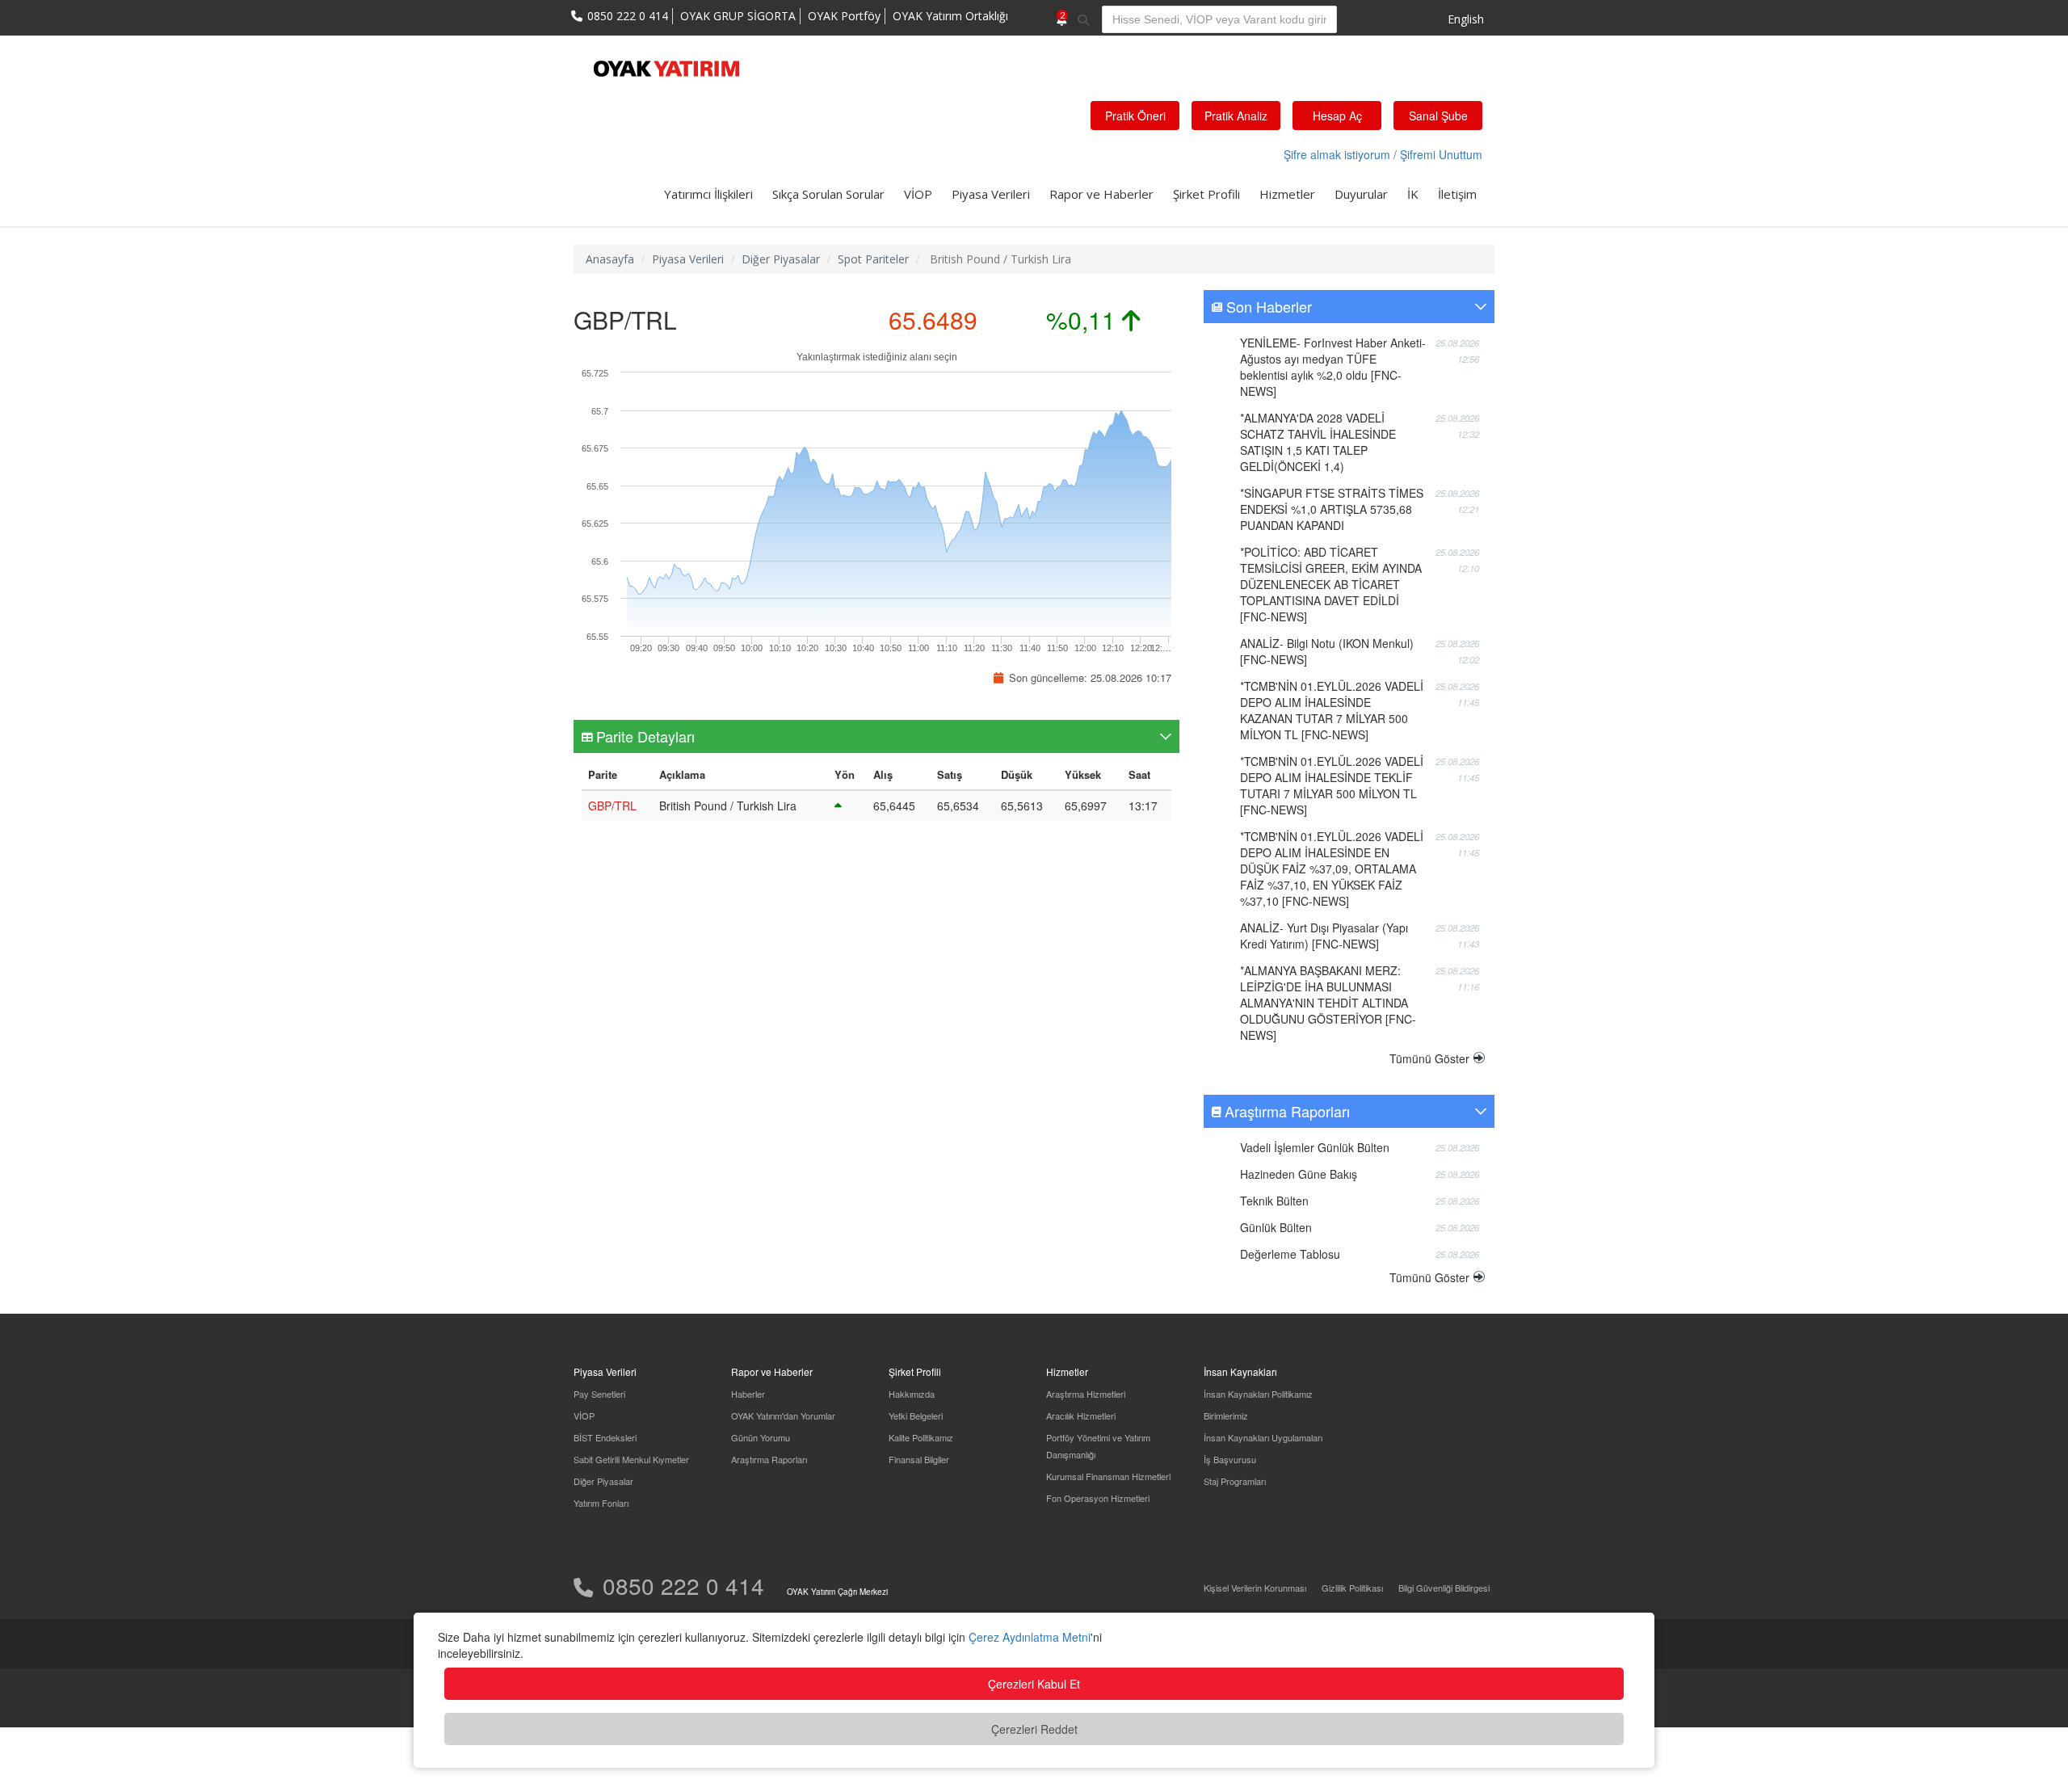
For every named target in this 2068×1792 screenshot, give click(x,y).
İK (1413, 194)
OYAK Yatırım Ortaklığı (950, 16)
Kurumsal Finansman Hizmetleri (1108, 1476)
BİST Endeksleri (605, 1437)
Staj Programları (1235, 1481)
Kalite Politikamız (921, 1437)
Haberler (748, 1394)
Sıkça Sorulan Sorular (828, 194)
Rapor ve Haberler (1101, 194)
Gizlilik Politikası (1352, 1588)
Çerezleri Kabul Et (1034, 1684)
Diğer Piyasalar (781, 259)
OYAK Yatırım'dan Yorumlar (783, 1416)
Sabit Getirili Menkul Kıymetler (631, 1459)
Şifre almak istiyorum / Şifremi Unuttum (1383, 154)
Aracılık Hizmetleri (1081, 1416)
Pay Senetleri (599, 1394)
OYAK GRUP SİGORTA (738, 16)
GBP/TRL (612, 806)
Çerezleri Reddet (1034, 1729)
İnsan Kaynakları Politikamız (1258, 1394)
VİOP (918, 194)
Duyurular (1361, 194)
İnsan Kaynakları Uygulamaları (1263, 1437)
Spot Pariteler (873, 259)
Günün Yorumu (761, 1437)
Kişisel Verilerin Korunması (1255, 1588)
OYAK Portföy (844, 16)
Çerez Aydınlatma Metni (1030, 1637)
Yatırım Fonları (601, 1503)
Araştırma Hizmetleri (1086, 1394)
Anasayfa (610, 259)
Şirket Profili (1206, 194)
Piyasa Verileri (991, 194)
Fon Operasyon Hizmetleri (1098, 1498)
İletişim (1457, 194)
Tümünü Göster (1429, 1058)
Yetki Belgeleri (916, 1416)
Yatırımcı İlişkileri (708, 194)
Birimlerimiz (1226, 1416)
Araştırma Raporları (769, 1459)
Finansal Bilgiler (919, 1459)
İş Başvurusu (1230, 1459)
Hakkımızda (912, 1394)
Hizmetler (1287, 194)
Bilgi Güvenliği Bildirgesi (1444, 1588)
